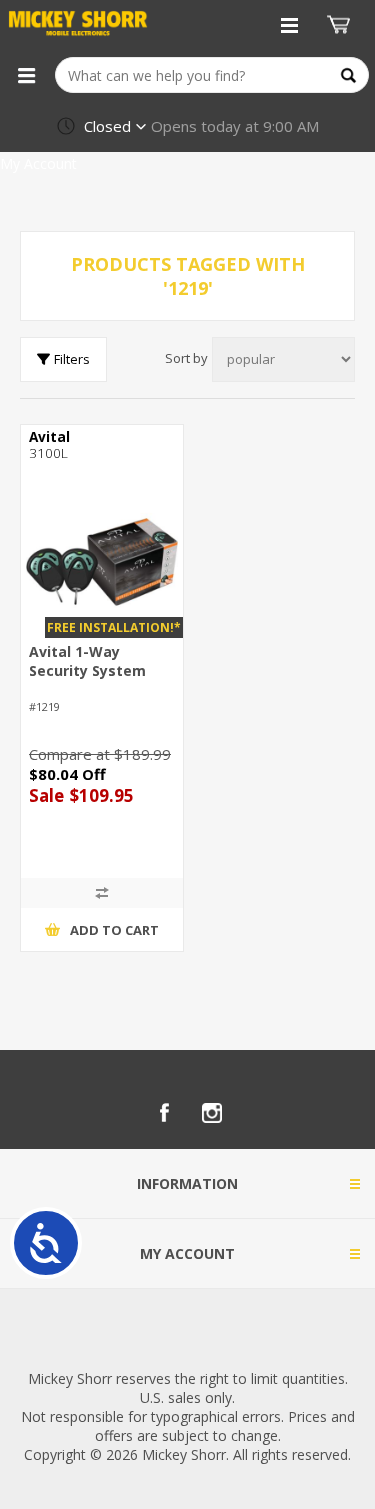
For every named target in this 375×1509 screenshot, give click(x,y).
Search (348, 75)
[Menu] (26, 75)
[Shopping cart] (341, 25)
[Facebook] (164, 1113)
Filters (72, 359)
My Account (38, 163)
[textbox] (212, 75)
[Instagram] (212, 1113)
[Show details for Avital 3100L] (102, 562)
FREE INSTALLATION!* (114, 627)
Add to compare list (102, 893)
